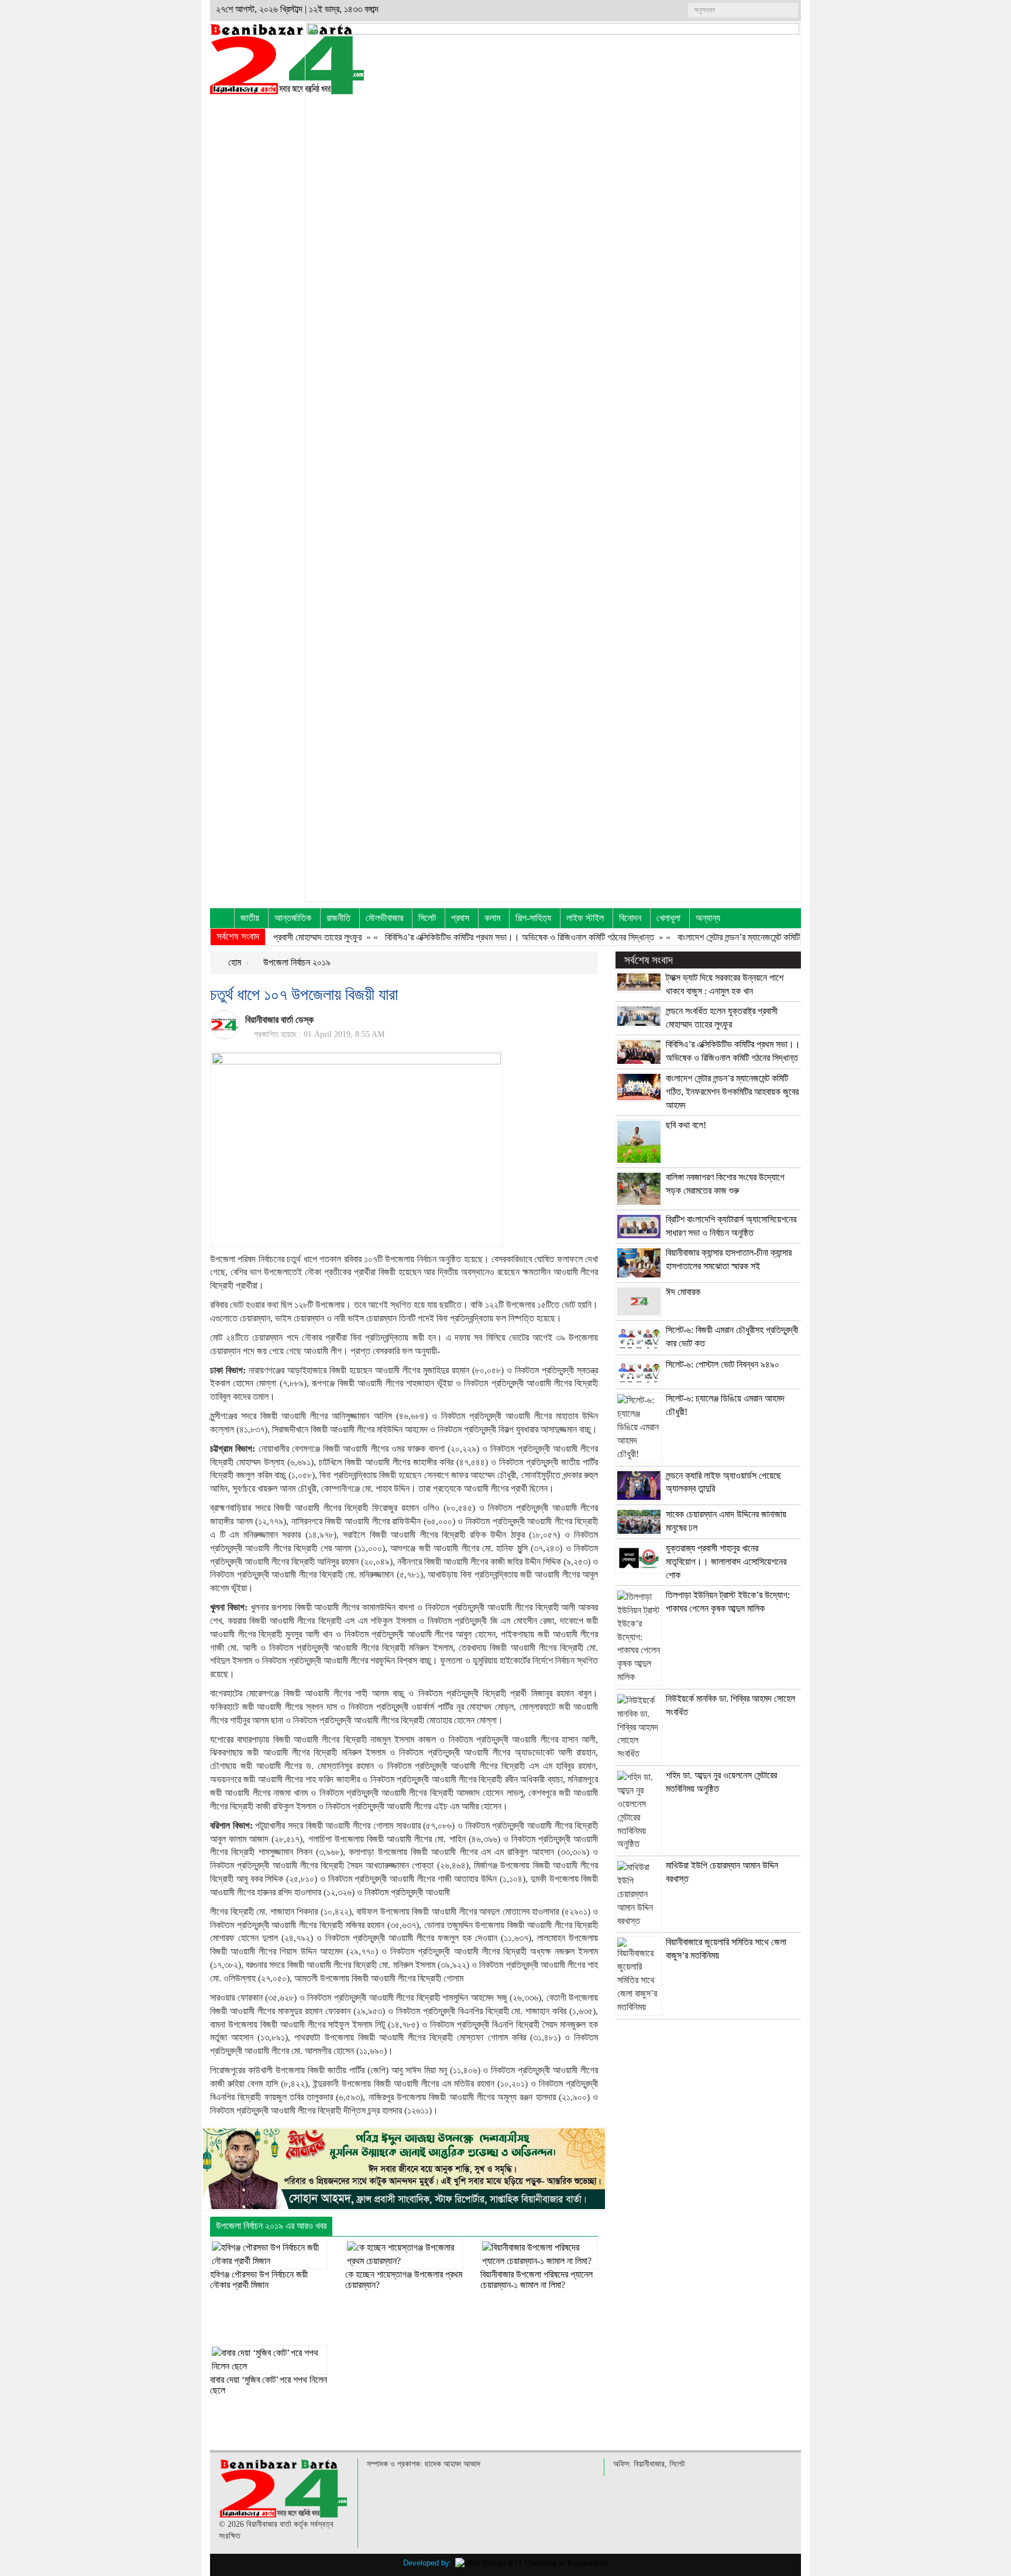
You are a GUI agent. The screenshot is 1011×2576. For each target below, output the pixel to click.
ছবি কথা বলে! (686, 1125)
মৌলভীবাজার (384, 918)
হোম (233, 962)
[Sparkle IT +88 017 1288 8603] (531, 2563)
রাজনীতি (338, 918)
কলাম (492, 918)
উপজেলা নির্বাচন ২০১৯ (296, 962)
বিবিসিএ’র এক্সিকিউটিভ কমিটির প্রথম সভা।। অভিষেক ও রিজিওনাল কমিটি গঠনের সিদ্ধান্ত (472, 937)
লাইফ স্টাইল (585, 918)
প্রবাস (460, 918)
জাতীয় (250, 918)
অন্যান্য (708, 918)
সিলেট (427, 918)
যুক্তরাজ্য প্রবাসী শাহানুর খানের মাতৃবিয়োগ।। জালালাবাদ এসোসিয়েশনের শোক (726, 1562)
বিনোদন (630, 918)
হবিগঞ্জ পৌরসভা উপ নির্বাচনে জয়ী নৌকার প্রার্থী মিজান (259, 2280)
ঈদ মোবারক (683, 1292)
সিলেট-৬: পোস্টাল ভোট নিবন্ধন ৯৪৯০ (723, 1364)
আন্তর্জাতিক (293, 918)
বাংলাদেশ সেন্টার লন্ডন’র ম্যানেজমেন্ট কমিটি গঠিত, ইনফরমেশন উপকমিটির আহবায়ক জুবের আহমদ (770, 937)
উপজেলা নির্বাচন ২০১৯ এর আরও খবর (271, 2226)
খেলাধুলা (668, 918)
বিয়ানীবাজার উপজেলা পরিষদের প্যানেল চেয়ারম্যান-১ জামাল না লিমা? (537, 2280)
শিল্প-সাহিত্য (533, 918)
